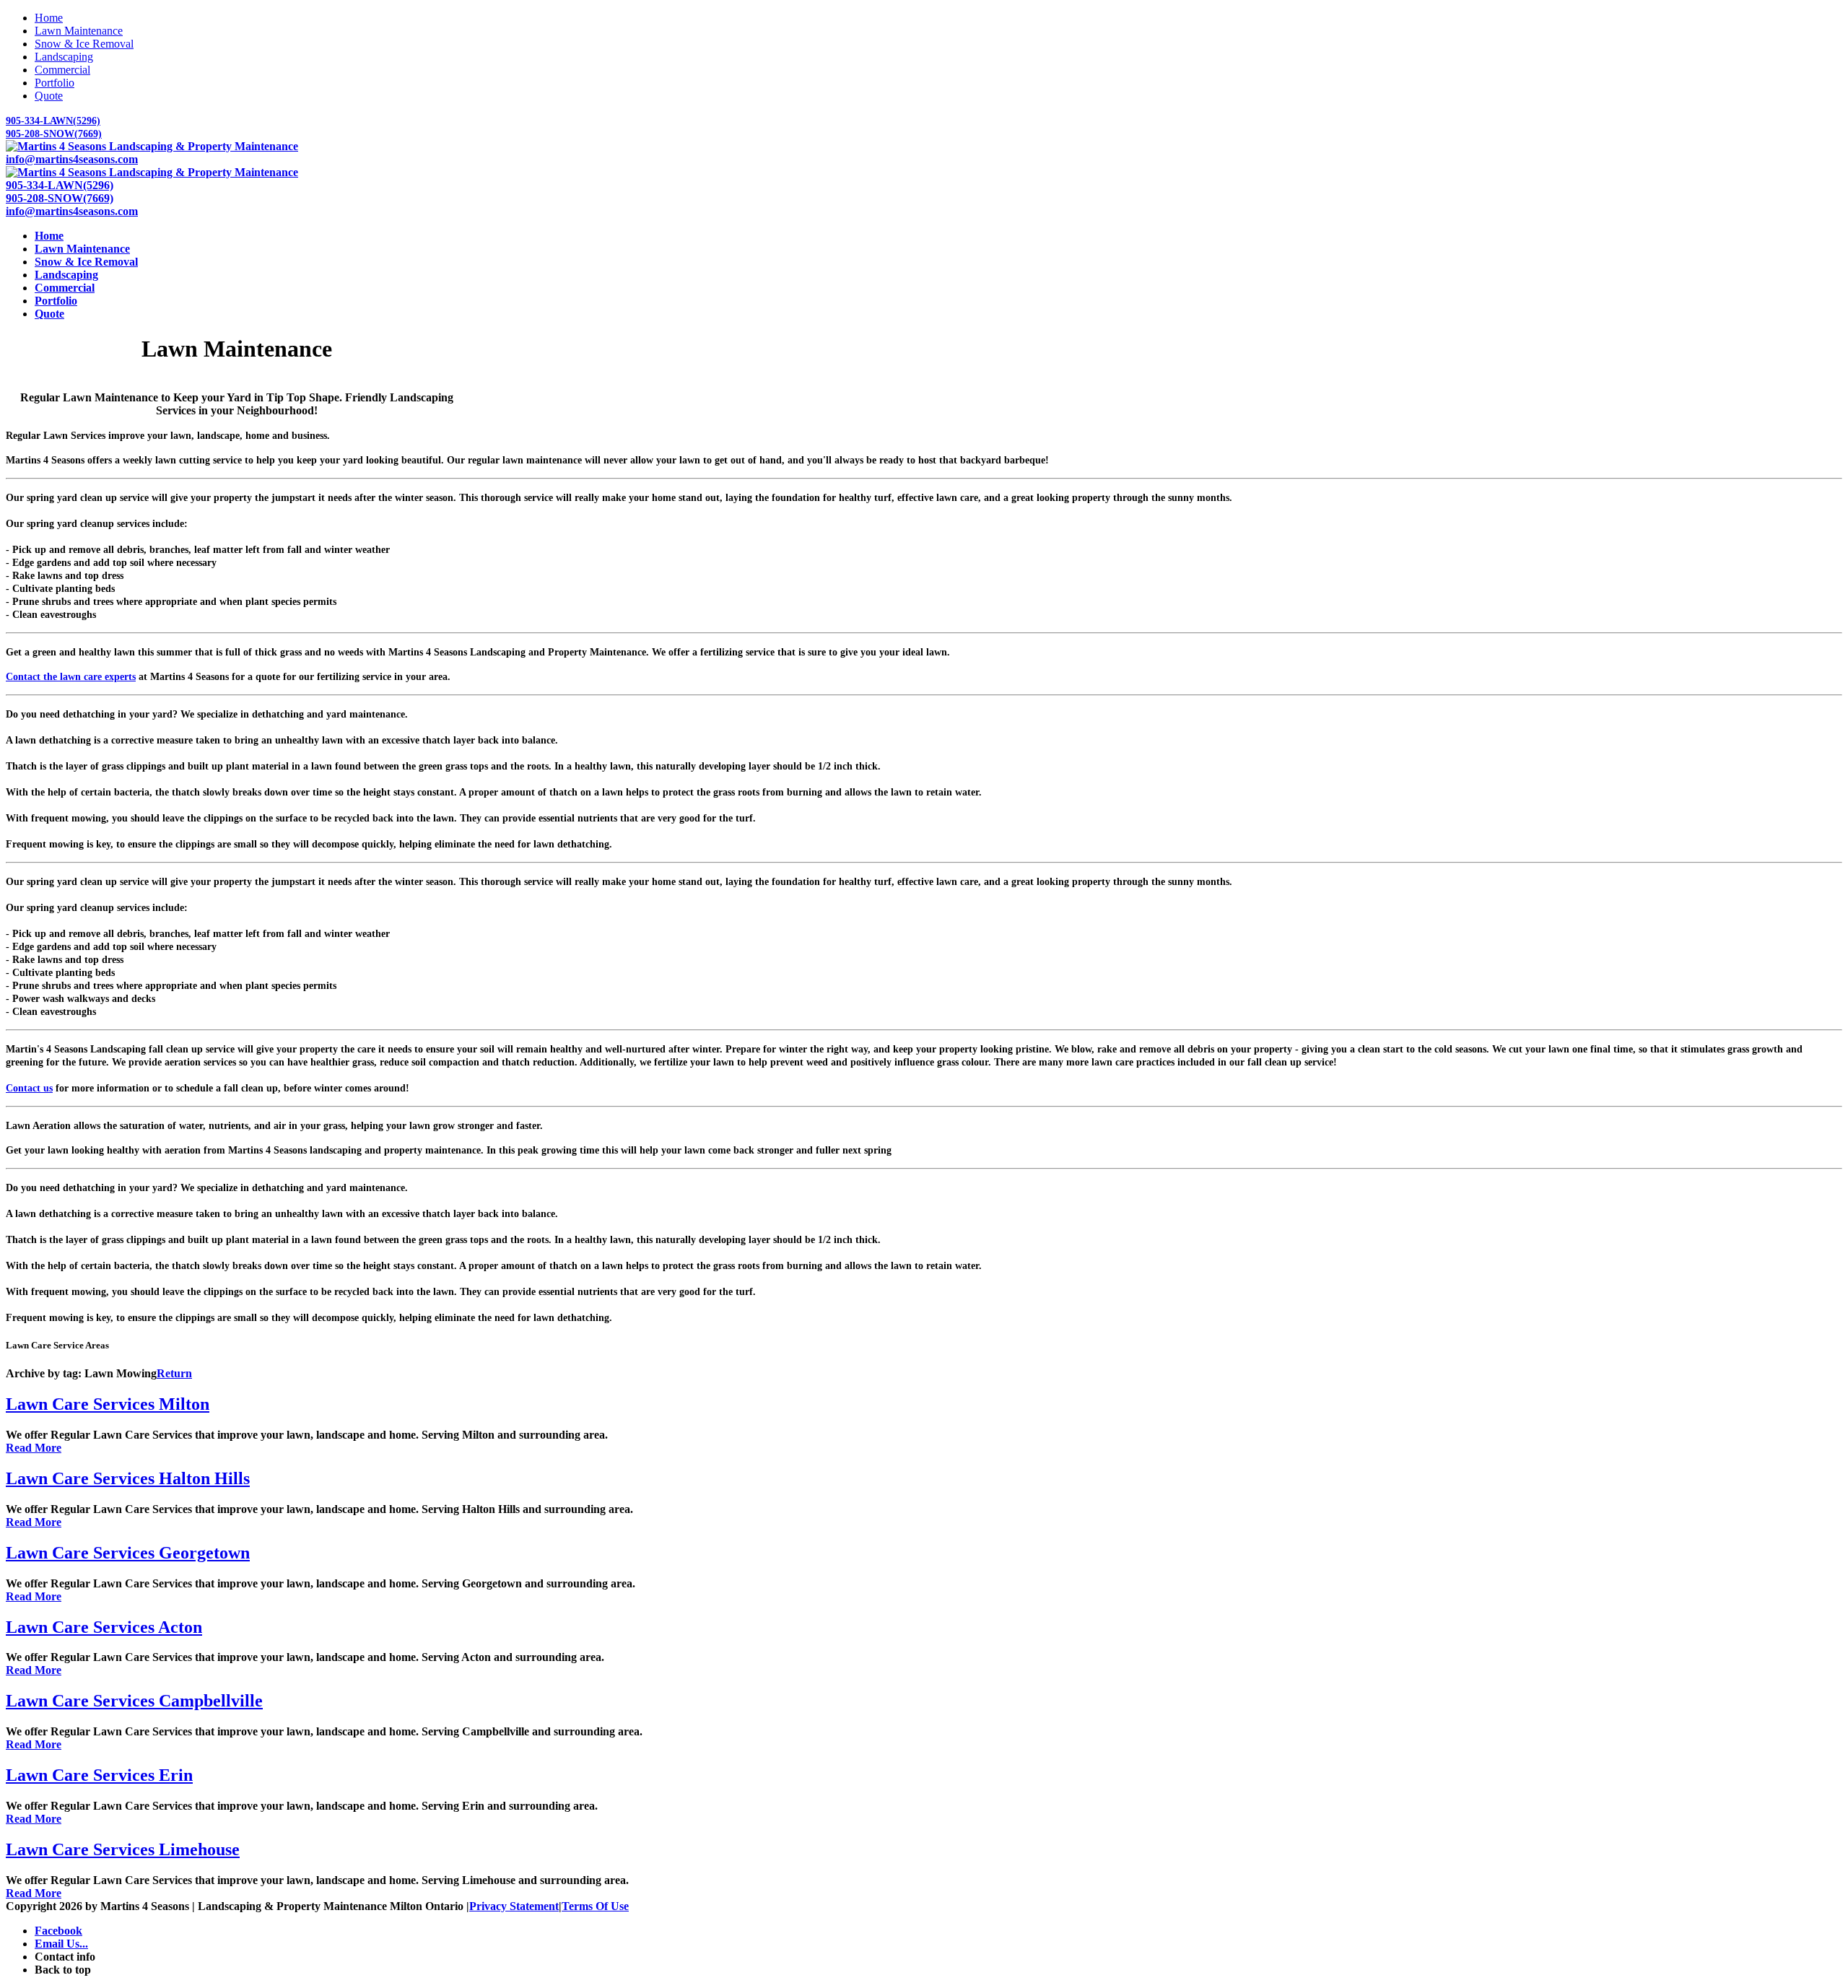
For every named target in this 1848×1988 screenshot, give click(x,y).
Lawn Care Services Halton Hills (128, 1478)
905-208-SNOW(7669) (54, 134)
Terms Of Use (595, 1906)
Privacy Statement (514, 1906)
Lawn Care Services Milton (108, 1404)
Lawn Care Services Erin (99, 1775)
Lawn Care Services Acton (104, 1627)
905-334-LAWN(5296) (53, 121)
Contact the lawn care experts (71, 677)
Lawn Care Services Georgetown (128, 1553)
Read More (34, 1448)
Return (174, 1373)
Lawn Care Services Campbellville (134, 1701)
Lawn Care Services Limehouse (123, 1849)
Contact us (29, 1088)
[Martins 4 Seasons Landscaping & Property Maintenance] (152, 146)
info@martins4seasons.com (72, 159)
